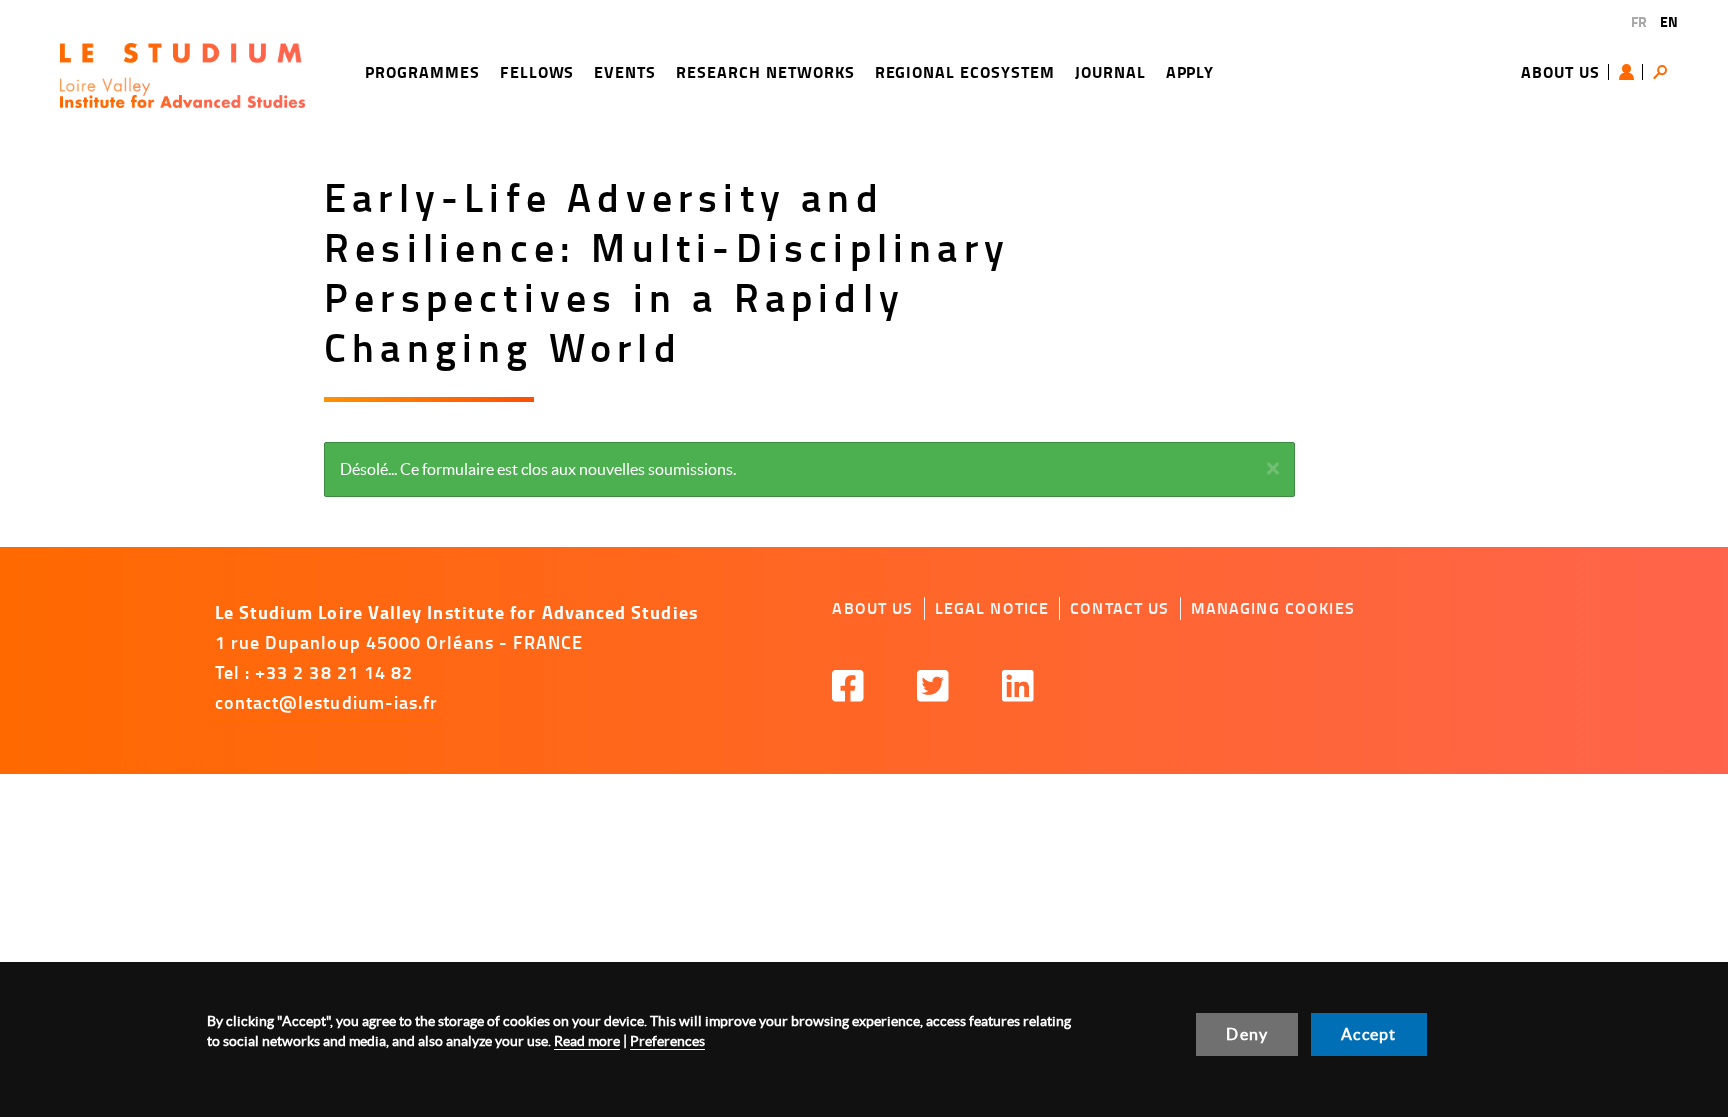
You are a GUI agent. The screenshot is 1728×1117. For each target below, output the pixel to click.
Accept (1368, 1034)
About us (1560, 71)
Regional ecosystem (965, 71)
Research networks (765, 71)
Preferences (667, 1041)
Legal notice (992, 608)
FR (1639, 21)
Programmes (422, 71)
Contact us (1119, 608)
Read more (587, 1041)
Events (625, 71)
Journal (1110, 71)
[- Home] (182, 75)
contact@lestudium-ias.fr (327, 702)
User (1631, 72)
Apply (1190, 71)
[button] (1273, 468)
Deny (1247, 1034)
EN (1669, 21)
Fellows (537, 71)
